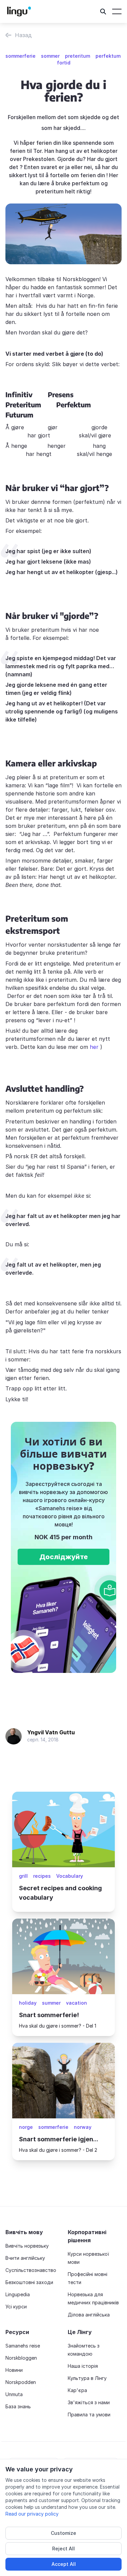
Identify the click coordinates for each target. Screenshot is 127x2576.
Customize (63, 2533)
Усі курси (16, 2307)
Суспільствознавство (31, 2270)
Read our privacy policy (32, 2514)
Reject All (63, 2548)
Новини (14, 2370)
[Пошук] (103, 11)
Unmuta (14, 2394)
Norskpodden (21, 2382)
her (95, 1047)
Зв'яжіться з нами (89, 2402)
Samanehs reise (23, 2346)
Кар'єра (77, 2390)
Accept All (64, 2564)
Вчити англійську (25, 2258)
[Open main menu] (117, 11)
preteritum (78, 56)
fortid (64, 63)
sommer (50, 56)
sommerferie (20, 56)
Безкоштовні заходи (29, 2282)
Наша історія (83, 2366)
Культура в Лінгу (87, 2378)
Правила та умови (89, 2415)
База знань (18, 2406)
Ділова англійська (89, 2315)
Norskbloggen (21, 2358)
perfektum (108, 56)
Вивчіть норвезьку (27, 2246)
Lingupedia (18, 2294)
